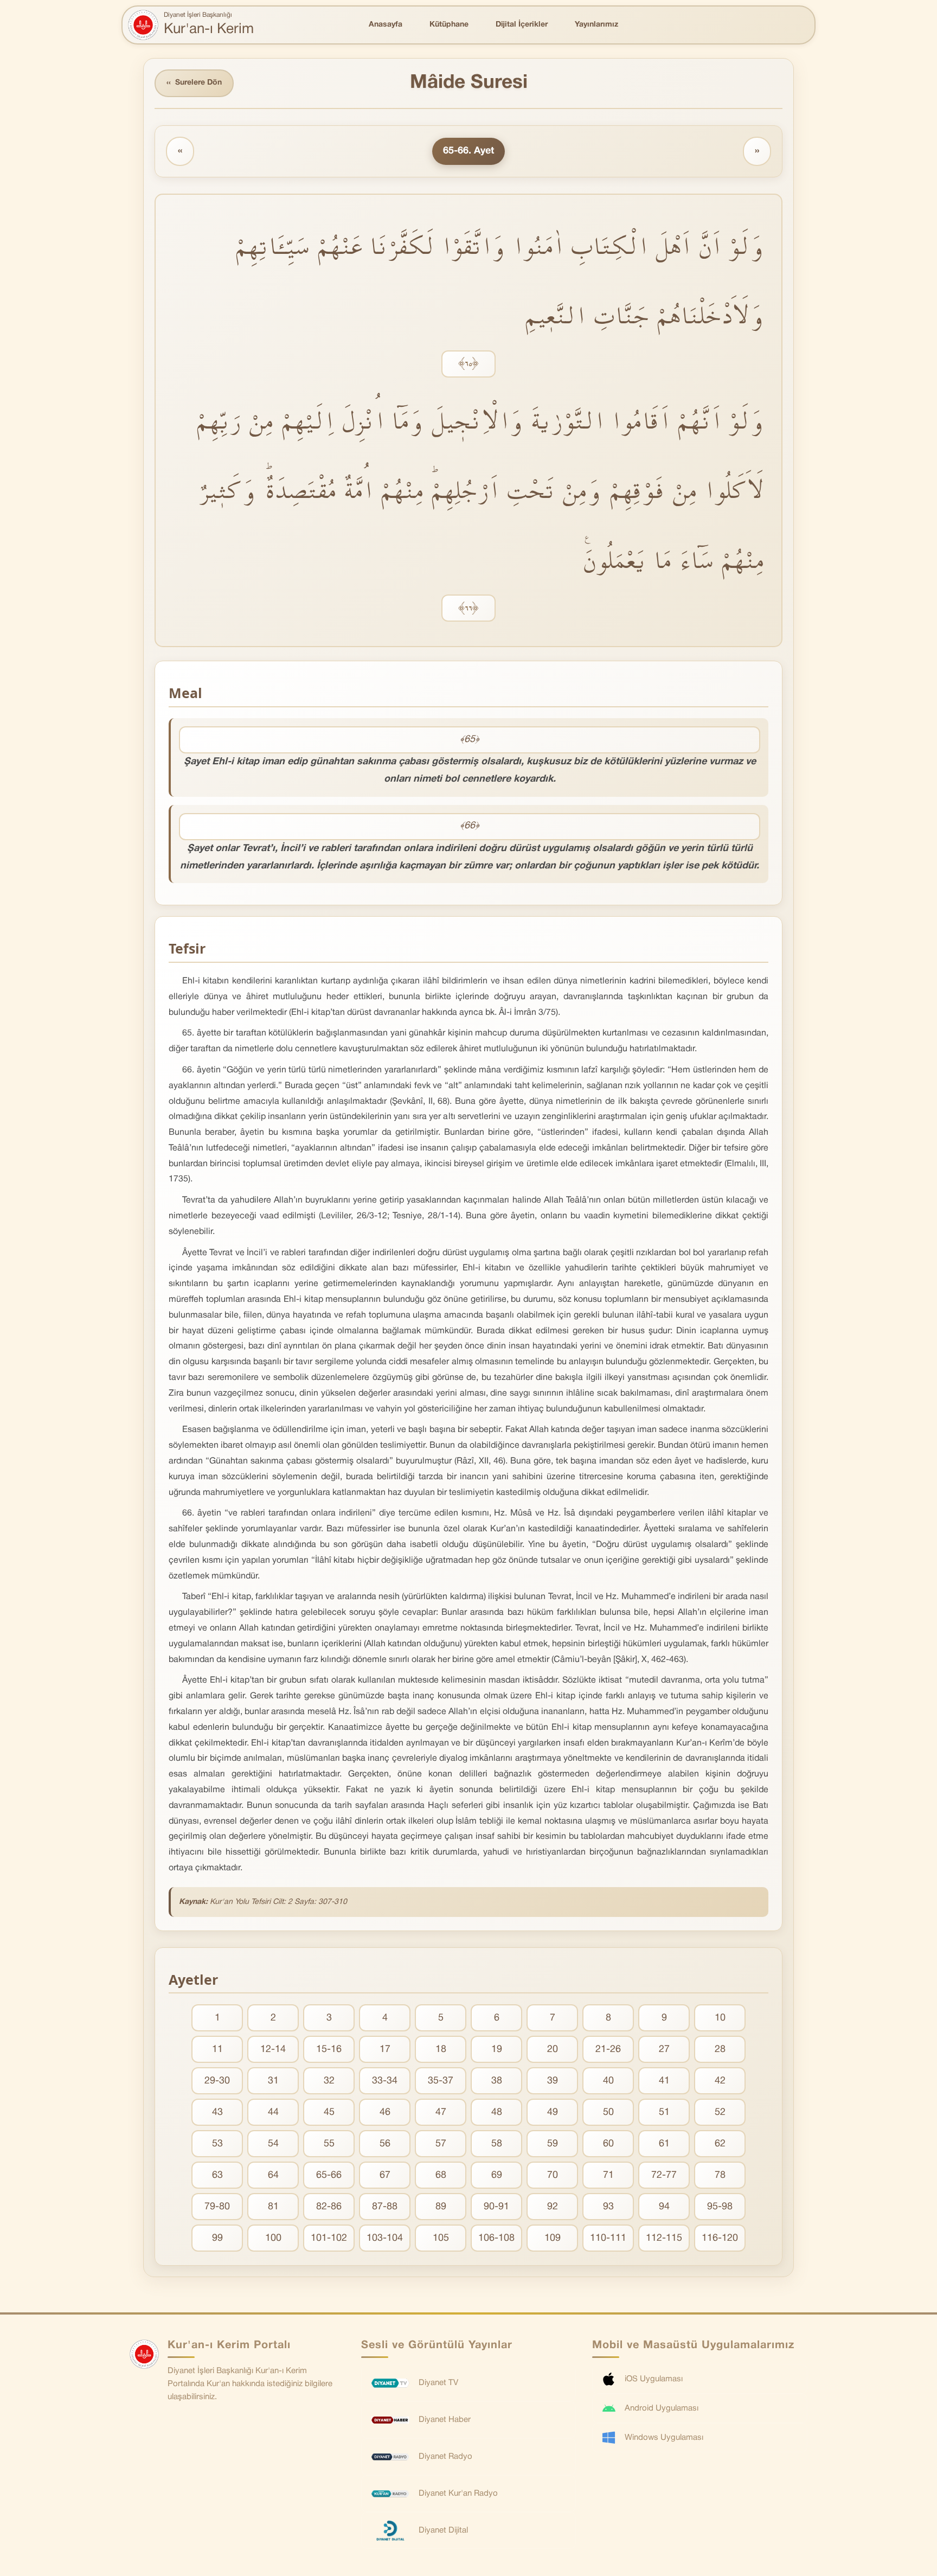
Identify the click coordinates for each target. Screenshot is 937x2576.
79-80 (217, 2207)
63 (217, 2175)
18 (441, 2050)
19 (497, 2050)
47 (441, 2112)
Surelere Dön (194, 83)
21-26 (608, 2050)
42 (720, 2081)
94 (664, 2207)
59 (553, 2144)
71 (608, 2175)
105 (441, 2238)
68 (441, 2175)
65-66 (329, 2175)
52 (720, 2112)
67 (385, 2175)
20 (553, 2050)
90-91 (496, 2207)
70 (553, 2175)
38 (497, 2081)
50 (608, 2112)
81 (273, 2207)
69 (497, 2175)
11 (217, 2050)
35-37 (441, 2081)
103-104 (385, 2238)
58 (497, 2144)
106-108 (496, 2238)
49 (553, 2112)
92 (553, 2207)
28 (720, 2050)
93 (608, 2207)
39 (553, 2081)
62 (720, 2144)
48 (497, 2112)
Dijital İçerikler (522, 25)
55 (329, 2144)
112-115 (664, 2238)
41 (664, 2081)
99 (217, 2238)
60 (608, 2144)
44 (273, 2112)
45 (329, 2112)
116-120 (720, 2238)
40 (608, 2081)
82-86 (329, 2207)
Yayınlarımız (596, 25)
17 (385, 2050)
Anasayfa (386, 25)
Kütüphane (449, 25)
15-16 (329, 2050)
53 (217, 2144)
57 (441, 2144)
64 (273, 2175)
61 (664, 2144)
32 (329, 2081)
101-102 (329, 2238)
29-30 (217, 2081)
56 (385, 2144)
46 (385, 2112)
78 (720, 2175)
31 (273, 2081)
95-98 (720, 2207)
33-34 (385, 2081)
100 (273, 2238)
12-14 (273, 2050)
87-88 (385, 2207)
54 (273, 2144)
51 (664, 2112)
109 (553, 2238)
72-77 (664, 2175)
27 (664, 2050)
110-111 (608, 2238)
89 (441, 2207)
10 (720, 2018)
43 (217, 2112)
